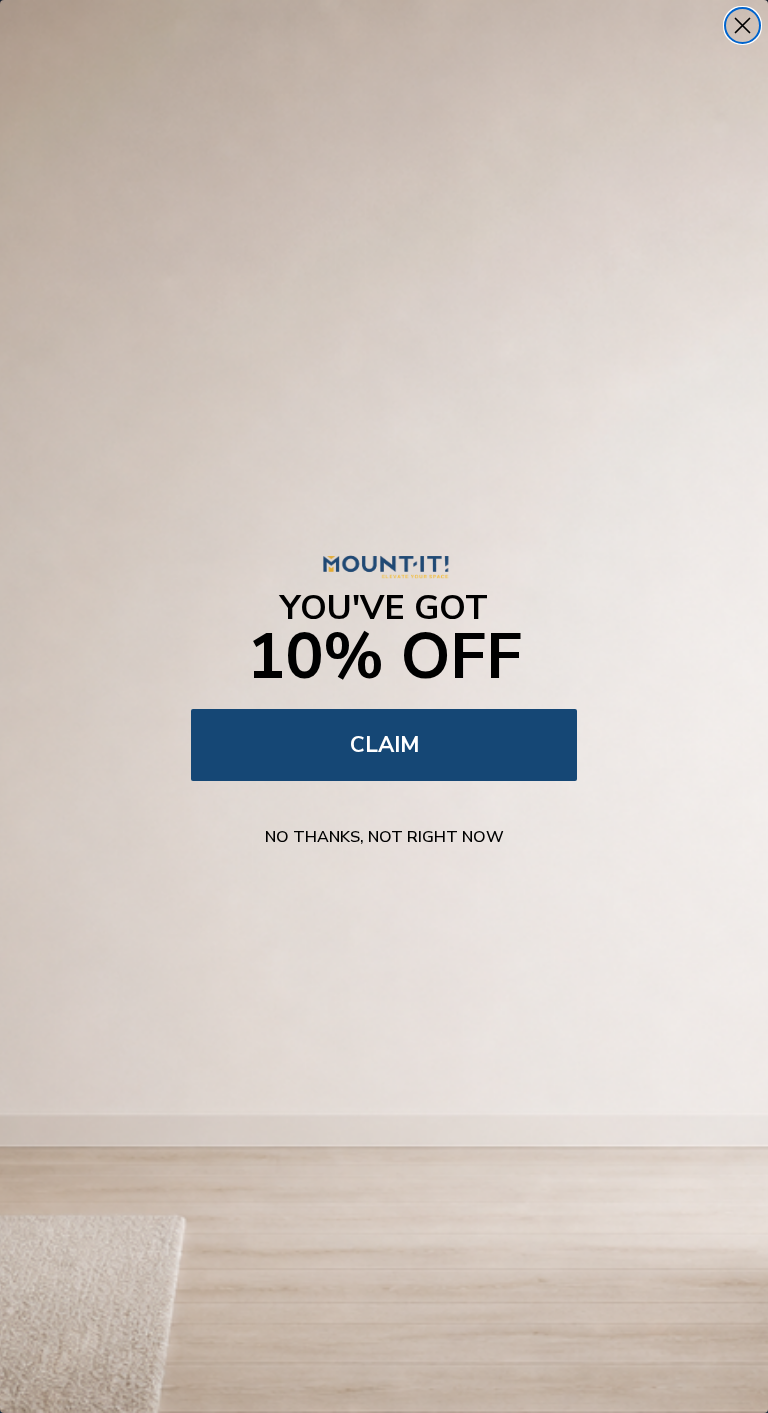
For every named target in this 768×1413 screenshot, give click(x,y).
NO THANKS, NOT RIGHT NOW (384, 837)
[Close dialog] (742, 25)
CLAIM (384, 745)
